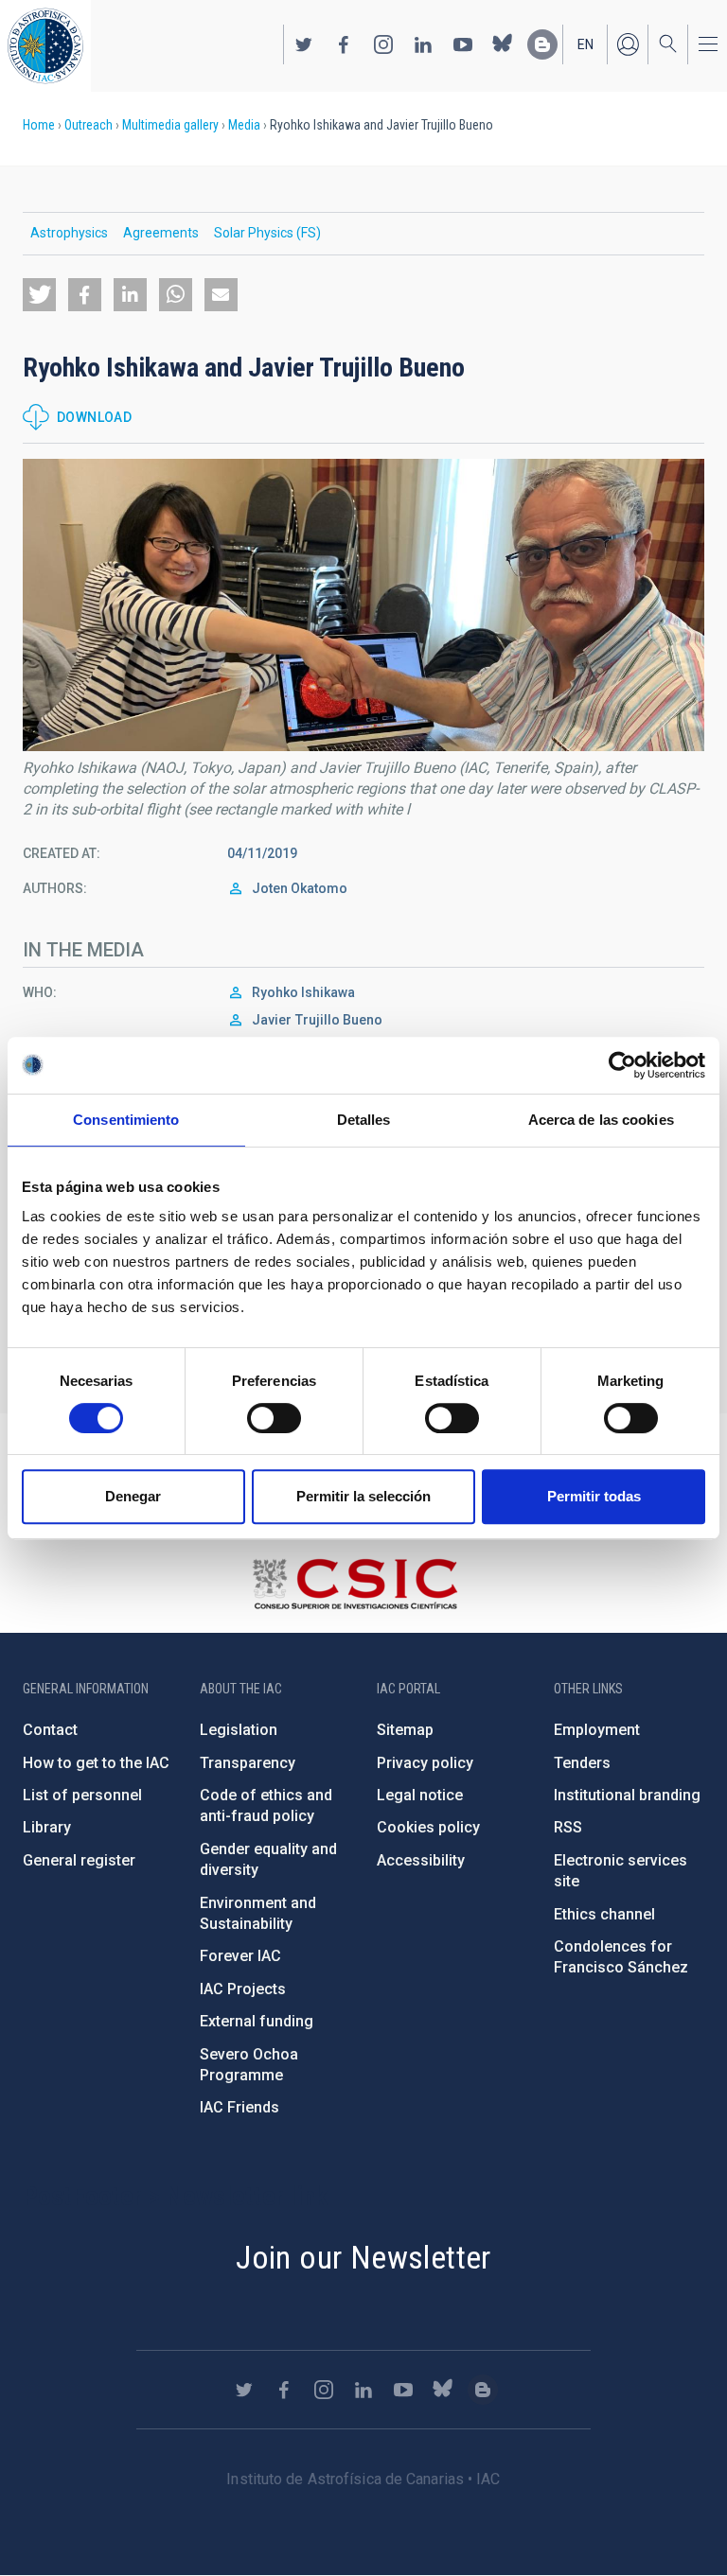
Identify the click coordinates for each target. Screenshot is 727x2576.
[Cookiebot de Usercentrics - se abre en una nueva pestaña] (622, 1065)
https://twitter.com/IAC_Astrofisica (304, 44)
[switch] (274, 1418)
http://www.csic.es (355, 1584)
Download (94, 417)
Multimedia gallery (170, 125)
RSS (568, 1827)
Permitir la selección (363, 1496)
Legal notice (420, 1795)
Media (244, 125)
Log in (628, 44)
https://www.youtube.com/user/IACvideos (463, 44)
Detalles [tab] (364, 1120)
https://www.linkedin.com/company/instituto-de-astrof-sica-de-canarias (423, 44)
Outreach (89, 125)
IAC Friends (239, 2107)
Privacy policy (425, 1763)
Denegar (133, 1496)
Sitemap (405, 1730)
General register (79, 1860)
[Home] (45, 46)
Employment (597, 1730)
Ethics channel (604, 1914)
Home (39, 125)
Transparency (248, 1763)
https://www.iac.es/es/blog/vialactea (542, 44)
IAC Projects (243, 1989)
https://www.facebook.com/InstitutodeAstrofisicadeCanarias (344, 44)
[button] (39, 295)
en (585, 44)
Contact (50, 1730)
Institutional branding (627, 1795)
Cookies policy (428, 1827)
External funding (257, 2021)
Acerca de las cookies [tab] (601, 1120)
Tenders (582, 1763)
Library (47, 1827)
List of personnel (82, 1795)
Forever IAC (240, 1956)
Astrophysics (69, 233)
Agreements (161, 233)
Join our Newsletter (363, 2257)
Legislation (239, 1730)
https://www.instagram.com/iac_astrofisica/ (383, 44)
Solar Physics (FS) (267, 233)
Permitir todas (594, 1496)
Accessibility (421, 1860)
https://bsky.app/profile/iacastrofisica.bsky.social (503, 44)
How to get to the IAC (96, 1763)
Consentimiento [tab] (126, 1120)
